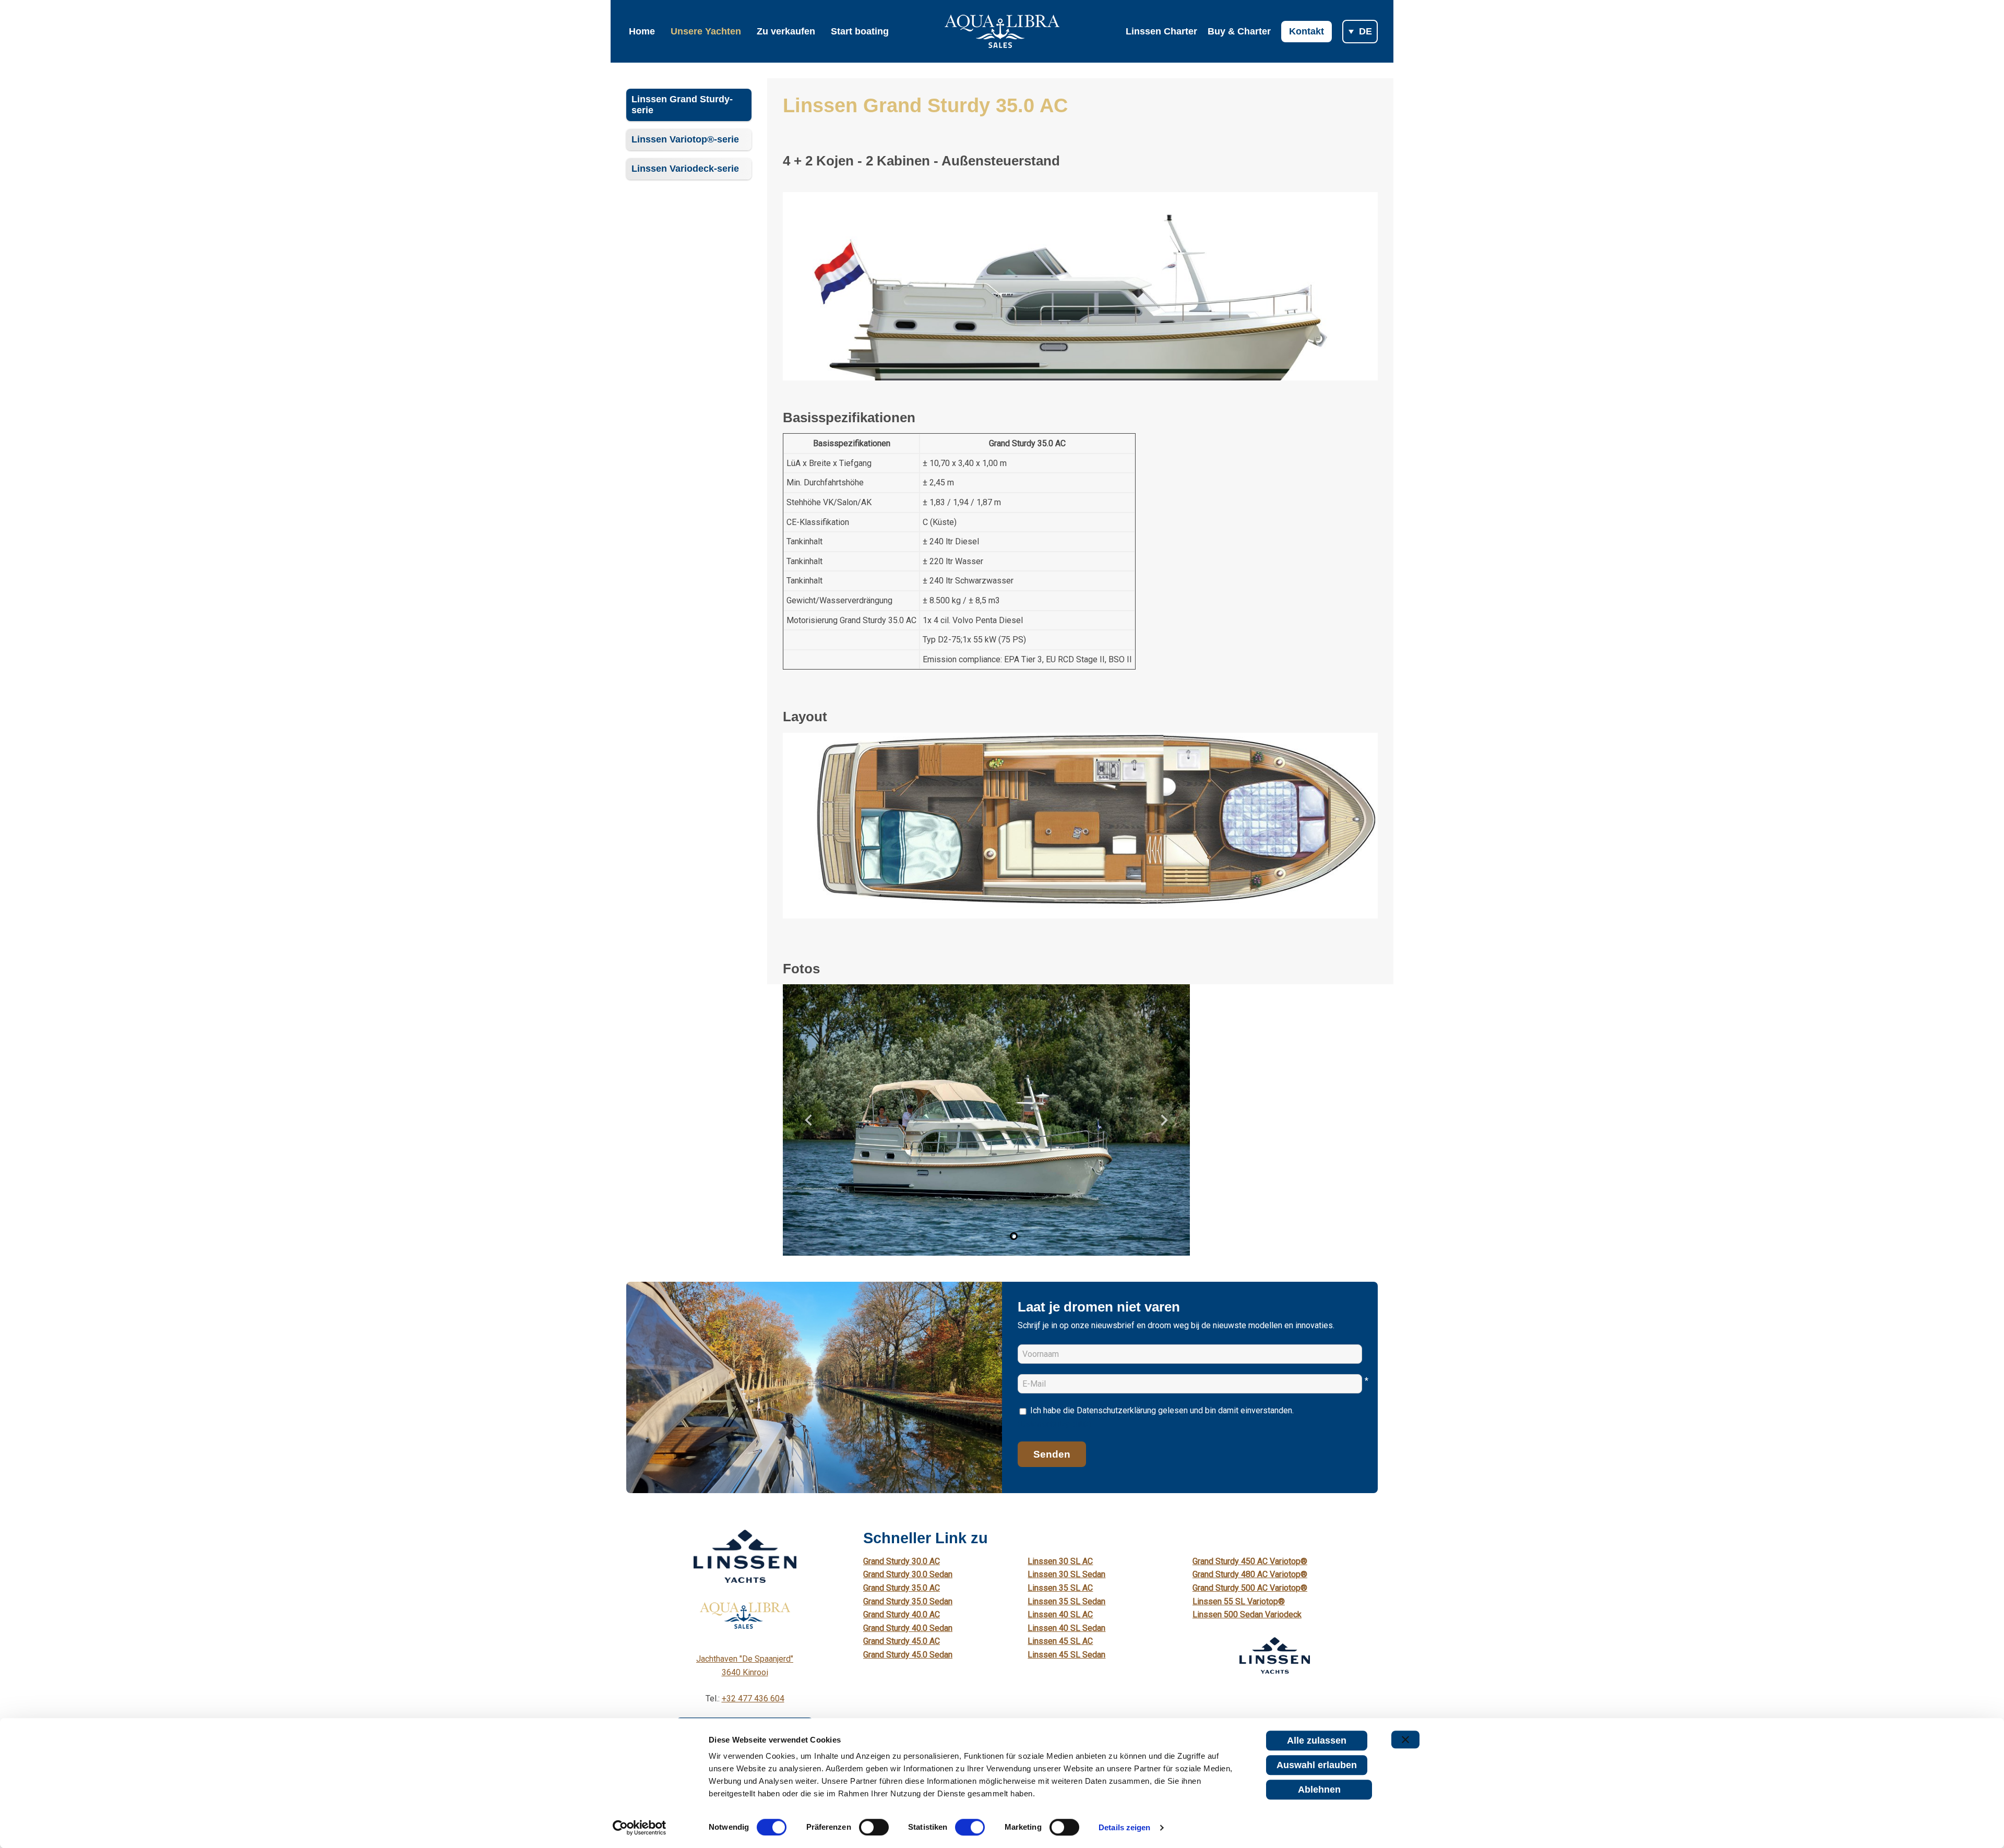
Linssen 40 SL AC (1060, 1614)
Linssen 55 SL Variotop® (1239, 1601)
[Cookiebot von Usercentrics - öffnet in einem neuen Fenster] (640, 1828)
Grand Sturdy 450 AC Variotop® (1250, 1561)
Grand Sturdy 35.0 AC (902, 1588)
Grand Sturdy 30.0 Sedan (908, 1574)
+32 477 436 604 (753, 1698)
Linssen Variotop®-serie (685, 139)
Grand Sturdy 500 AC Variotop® (1250, 1588)
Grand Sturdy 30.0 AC (902, 1561)
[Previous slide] (809, 1120)
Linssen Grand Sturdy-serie (682, 105)
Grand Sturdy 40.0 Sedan (908, 1628)
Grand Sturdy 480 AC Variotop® (1250, 1574)
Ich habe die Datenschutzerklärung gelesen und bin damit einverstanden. (1156, 1417)
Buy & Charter (1239, 31)
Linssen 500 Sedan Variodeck (1247, 1614)
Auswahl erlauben (1317, 1765)
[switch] (874, 1827)
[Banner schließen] (1405, 1739)
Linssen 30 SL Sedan (1066, 1574)
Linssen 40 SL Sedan (1066, 1628)
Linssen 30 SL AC (1060, 1561)
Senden (1052, 1454)
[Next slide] (1164, 1120)
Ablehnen (1319, 1790)
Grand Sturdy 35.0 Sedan (908, 1601)
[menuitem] (988, 1236)
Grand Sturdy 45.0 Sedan (908, 1655)
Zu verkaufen (786, 31)
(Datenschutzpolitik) (1054, 1424)
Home (642, 31)
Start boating (860, 31)
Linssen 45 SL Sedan (1066, 1655)
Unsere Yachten (706, 31)
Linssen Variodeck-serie (685, 169)
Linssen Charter (1161, 31)
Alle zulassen (1317, 1740)
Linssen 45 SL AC (1060, 1641)
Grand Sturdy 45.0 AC (902, 1641)
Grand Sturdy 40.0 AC (902, 1614)
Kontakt (1307, 31)
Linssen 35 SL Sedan (1066, 1601)
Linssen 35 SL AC (1060, 1588)
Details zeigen (1124, 1827)
